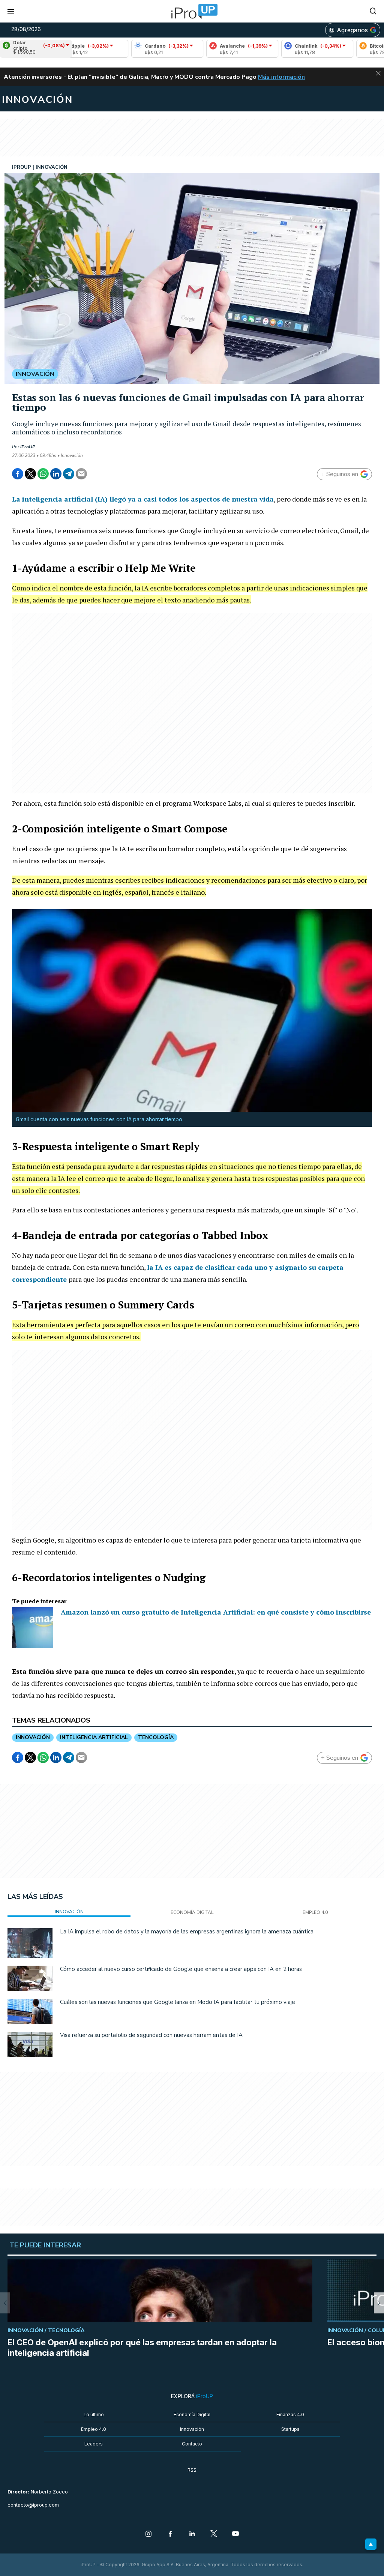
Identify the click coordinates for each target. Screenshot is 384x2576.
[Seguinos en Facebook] (170, 2534)
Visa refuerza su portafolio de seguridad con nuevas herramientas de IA (151, 2035)
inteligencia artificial (94, 1737)
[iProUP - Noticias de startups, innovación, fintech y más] (192, 11)
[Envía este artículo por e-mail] (81, 474)
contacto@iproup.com (33, 2505)
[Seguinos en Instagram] (148, 2534)
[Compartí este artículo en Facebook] (18, 474)
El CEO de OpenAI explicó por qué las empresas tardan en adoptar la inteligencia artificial (142, 2348)
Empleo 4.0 (94, 2429)
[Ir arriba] (371, 2544)
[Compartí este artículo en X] (30, 474)
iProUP (28, 447)
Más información (281, 77)
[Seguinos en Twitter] (214, 2534)
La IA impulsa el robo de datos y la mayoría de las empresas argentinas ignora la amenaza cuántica (187, 1932)
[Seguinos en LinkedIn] (192, 2534)
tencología (156, 1737)
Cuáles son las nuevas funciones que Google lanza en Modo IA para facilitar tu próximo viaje (178, 2002)
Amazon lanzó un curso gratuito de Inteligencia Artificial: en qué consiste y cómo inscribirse (216, 1612)
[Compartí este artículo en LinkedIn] (56, 474)
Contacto (192, 2444)
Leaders (94, 2444)
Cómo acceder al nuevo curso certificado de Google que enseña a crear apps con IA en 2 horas (181, 1969)
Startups (290, 2429)
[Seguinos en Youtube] (235, 2534)
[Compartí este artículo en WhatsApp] (43, 474)
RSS (192, 2470)
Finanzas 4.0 (290, 2415)
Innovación (192, 2429)
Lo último (94, 2415)
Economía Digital (192, 2415)
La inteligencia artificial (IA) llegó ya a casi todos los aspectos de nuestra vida (143, 499)
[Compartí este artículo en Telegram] (69, 474)
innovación (33, 1737)
